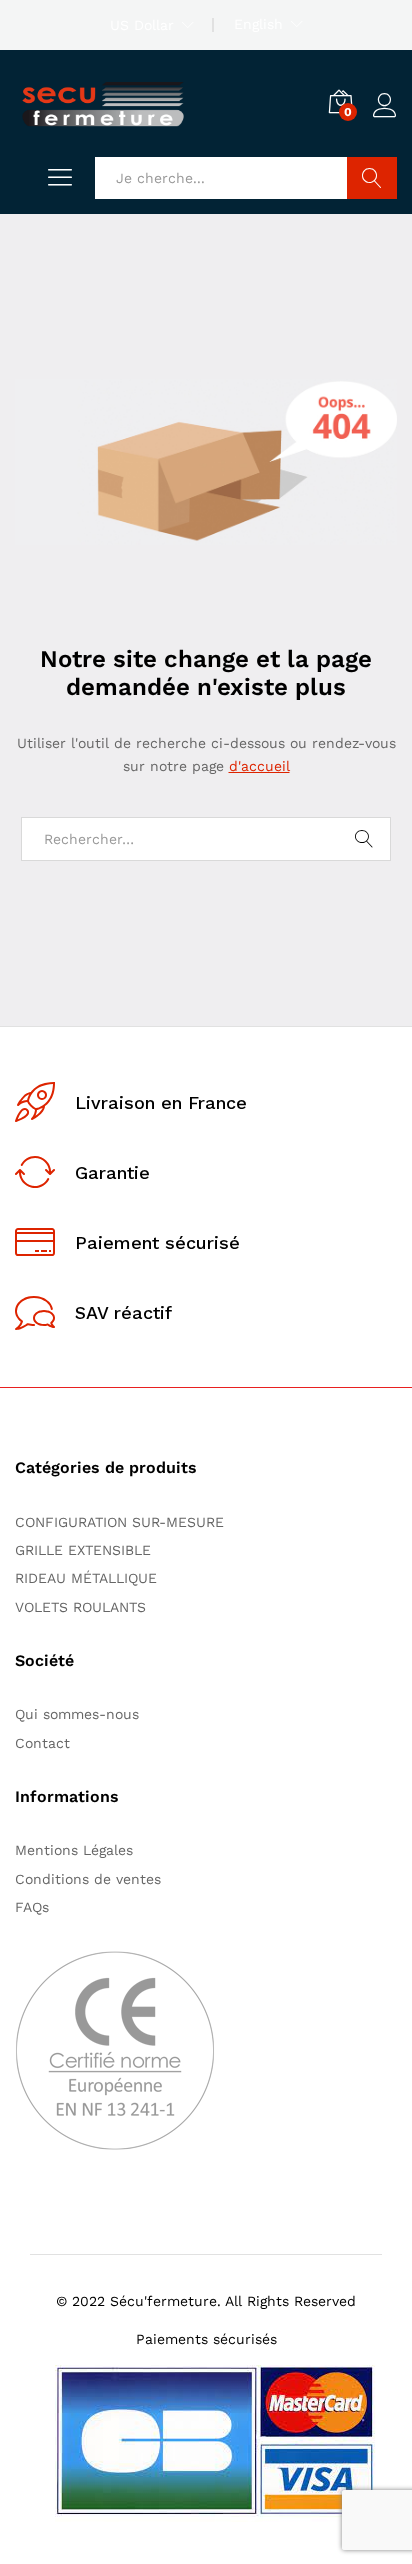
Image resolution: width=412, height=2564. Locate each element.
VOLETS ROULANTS (80, 1607)
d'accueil (259, 766)
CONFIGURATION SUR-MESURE (119, 1522)
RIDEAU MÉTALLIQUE (86, 1578)
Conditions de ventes (93, 1879)
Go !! (372, 178)
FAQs (32, 1907)
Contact (42, 1743)
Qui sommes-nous (77, 1714)
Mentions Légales (74, 1850)
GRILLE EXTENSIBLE (83, 1550)
